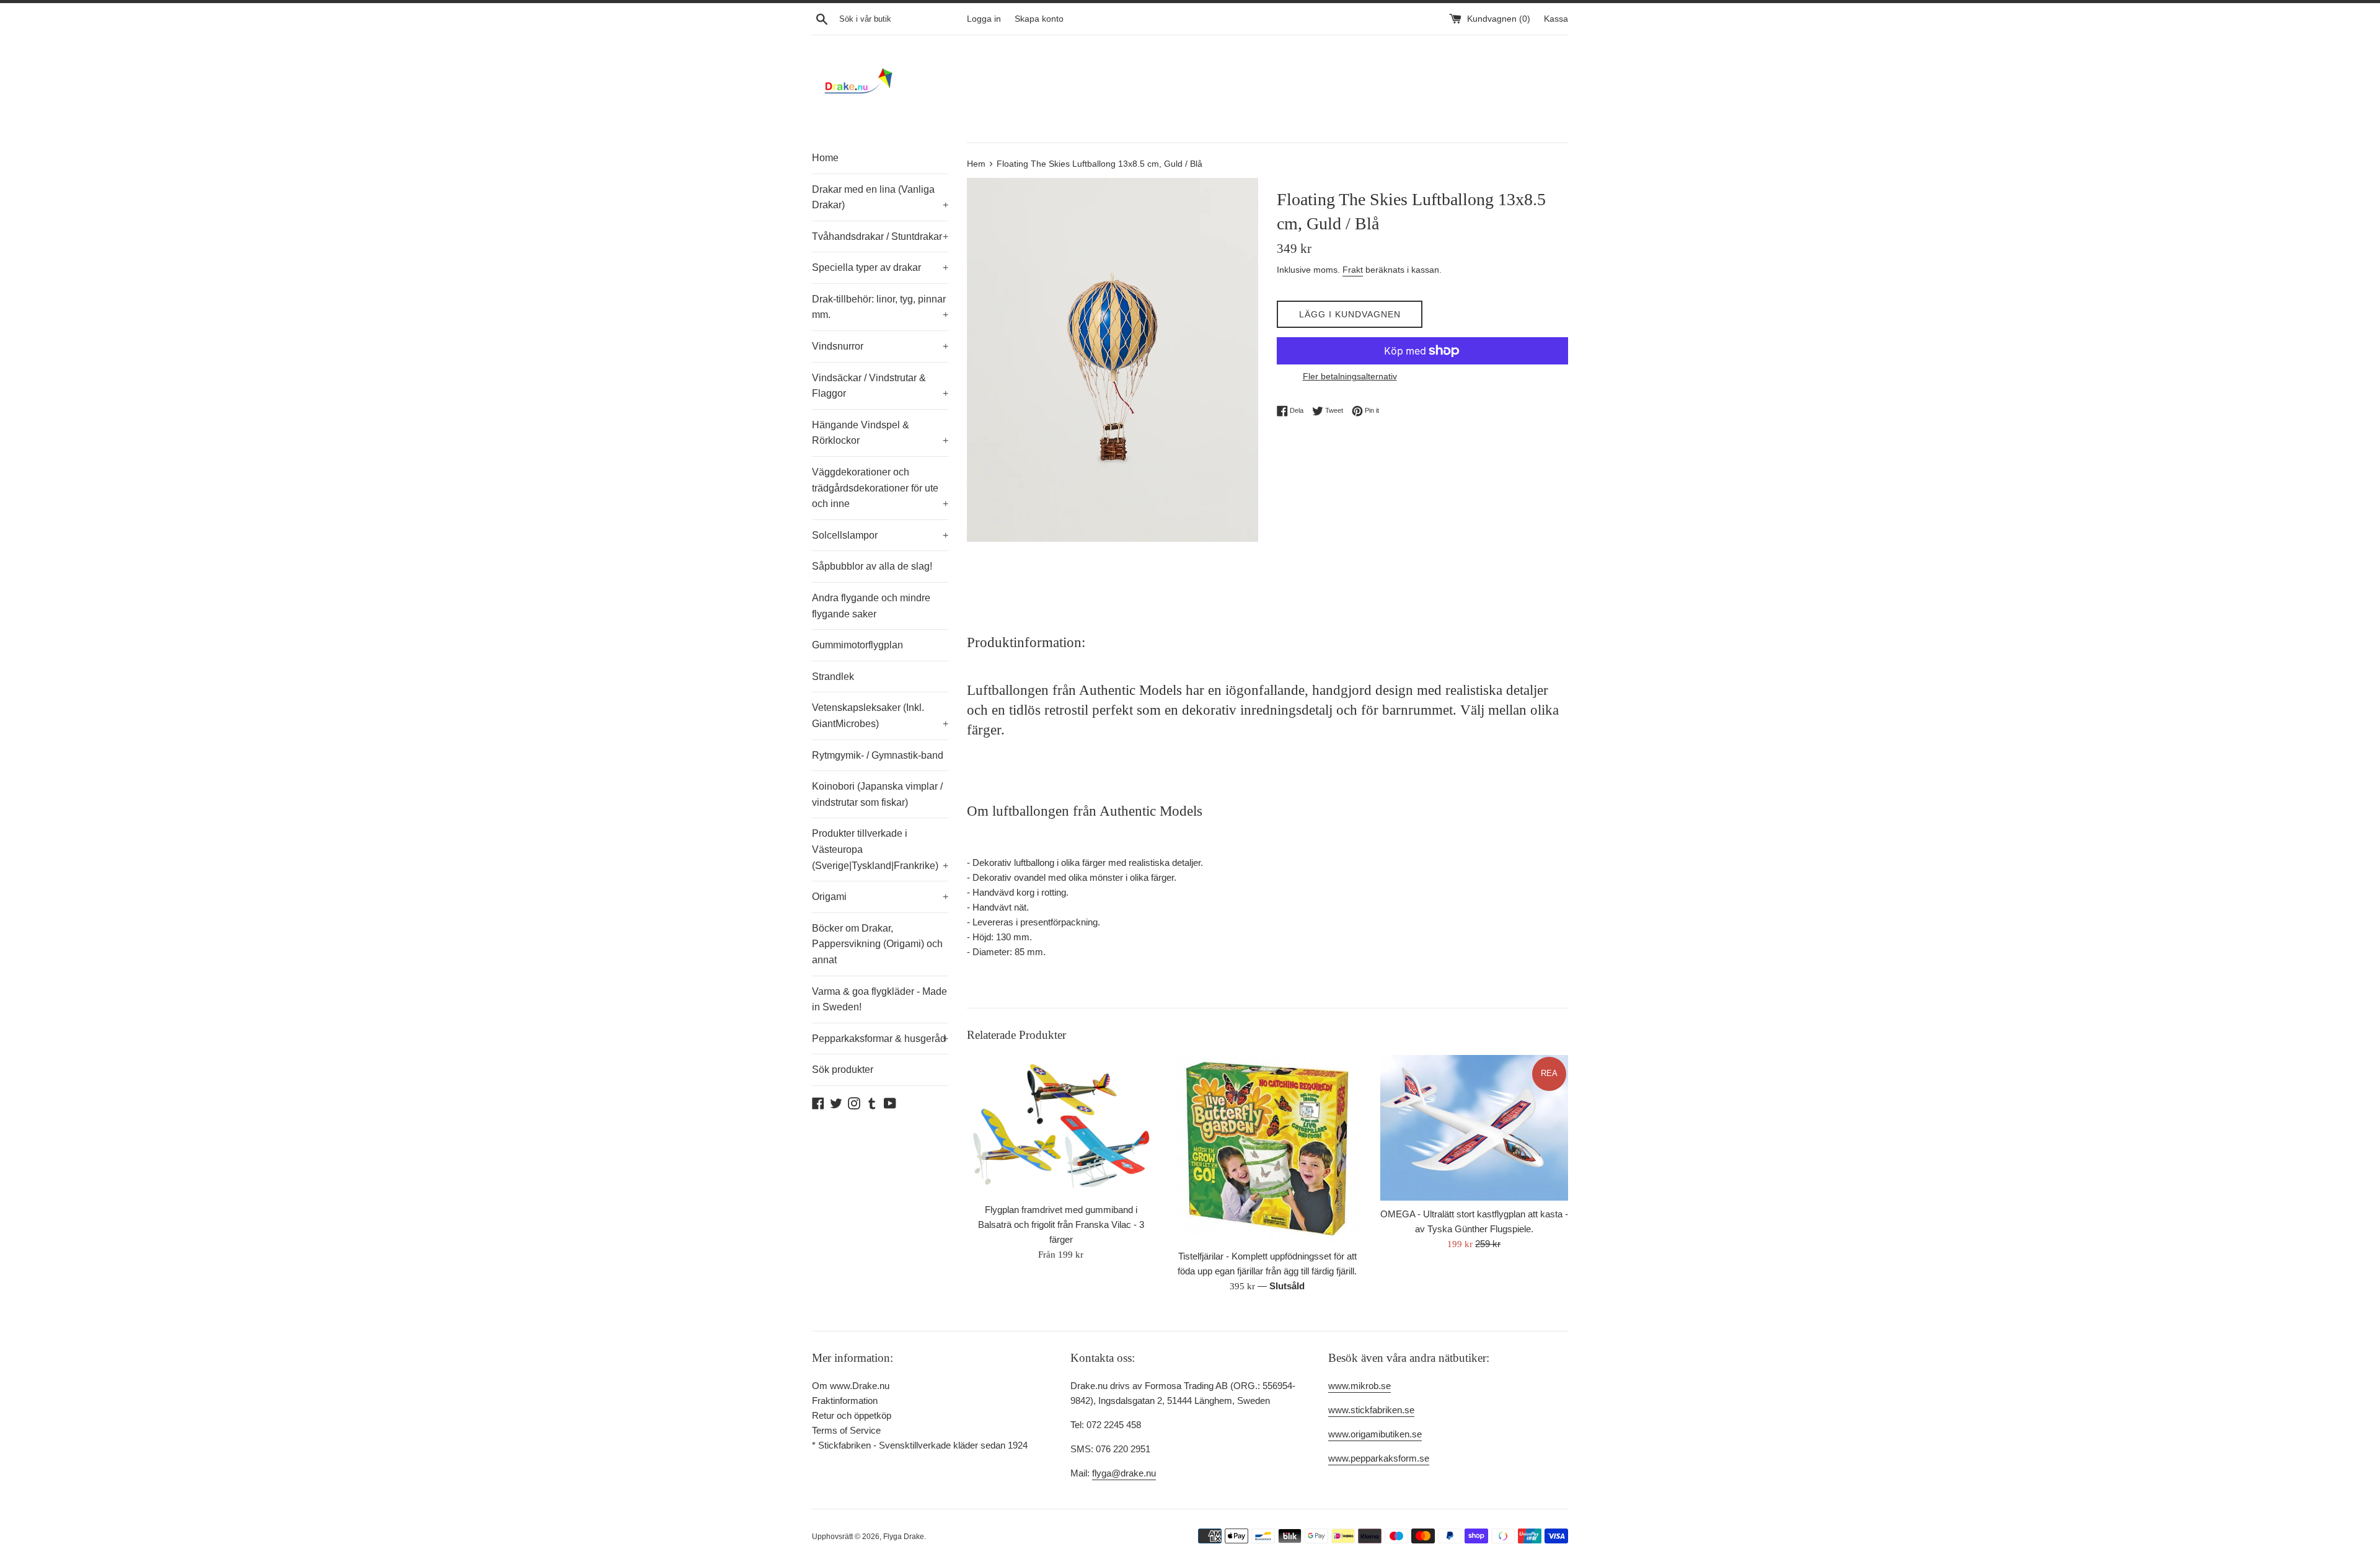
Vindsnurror (880, 346)
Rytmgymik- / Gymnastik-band (878, 755)
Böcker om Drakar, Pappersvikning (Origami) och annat (877, 944)
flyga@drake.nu (1124, 1473)
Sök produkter (843, 1070)
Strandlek (833, 677)
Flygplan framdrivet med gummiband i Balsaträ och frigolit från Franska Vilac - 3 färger (1061, 1224)
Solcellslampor (880, 535)
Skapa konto (1039, 19)
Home (825, 158)
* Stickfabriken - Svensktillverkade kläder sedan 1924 (920, 1445)
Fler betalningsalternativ (1350, 376)
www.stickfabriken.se (1371, 1410)
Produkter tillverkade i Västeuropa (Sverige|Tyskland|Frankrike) (880, 849)
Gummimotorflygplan (857, 645)
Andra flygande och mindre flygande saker (871, 606)
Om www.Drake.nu (851, 1386)
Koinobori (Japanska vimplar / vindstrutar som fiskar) (877, 794)
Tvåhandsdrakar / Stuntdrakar (880, 236)
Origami (880, 897)
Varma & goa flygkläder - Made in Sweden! (879, 999)
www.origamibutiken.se (1375, 1434)
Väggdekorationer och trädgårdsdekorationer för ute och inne (880, 488)
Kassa (1556, 19)
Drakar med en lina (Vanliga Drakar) (880, 197)
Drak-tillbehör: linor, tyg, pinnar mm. (880, 307)
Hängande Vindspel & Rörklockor (880, 433)
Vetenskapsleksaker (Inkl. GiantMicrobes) (880, 716)
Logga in (984, 19)
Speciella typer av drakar (880, 267)
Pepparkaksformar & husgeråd (880, 1039)
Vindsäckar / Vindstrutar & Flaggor (880, 386)
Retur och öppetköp (852, 1415)
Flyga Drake (904, 1537)
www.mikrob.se (1360, 1386)
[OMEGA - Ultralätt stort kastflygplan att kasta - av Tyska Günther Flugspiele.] (1474, 1128)
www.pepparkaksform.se (1379, 1458)
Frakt (1353, 270)
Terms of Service (846, 1430)
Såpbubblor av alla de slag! (872, 566)
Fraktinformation (845, 1401)
